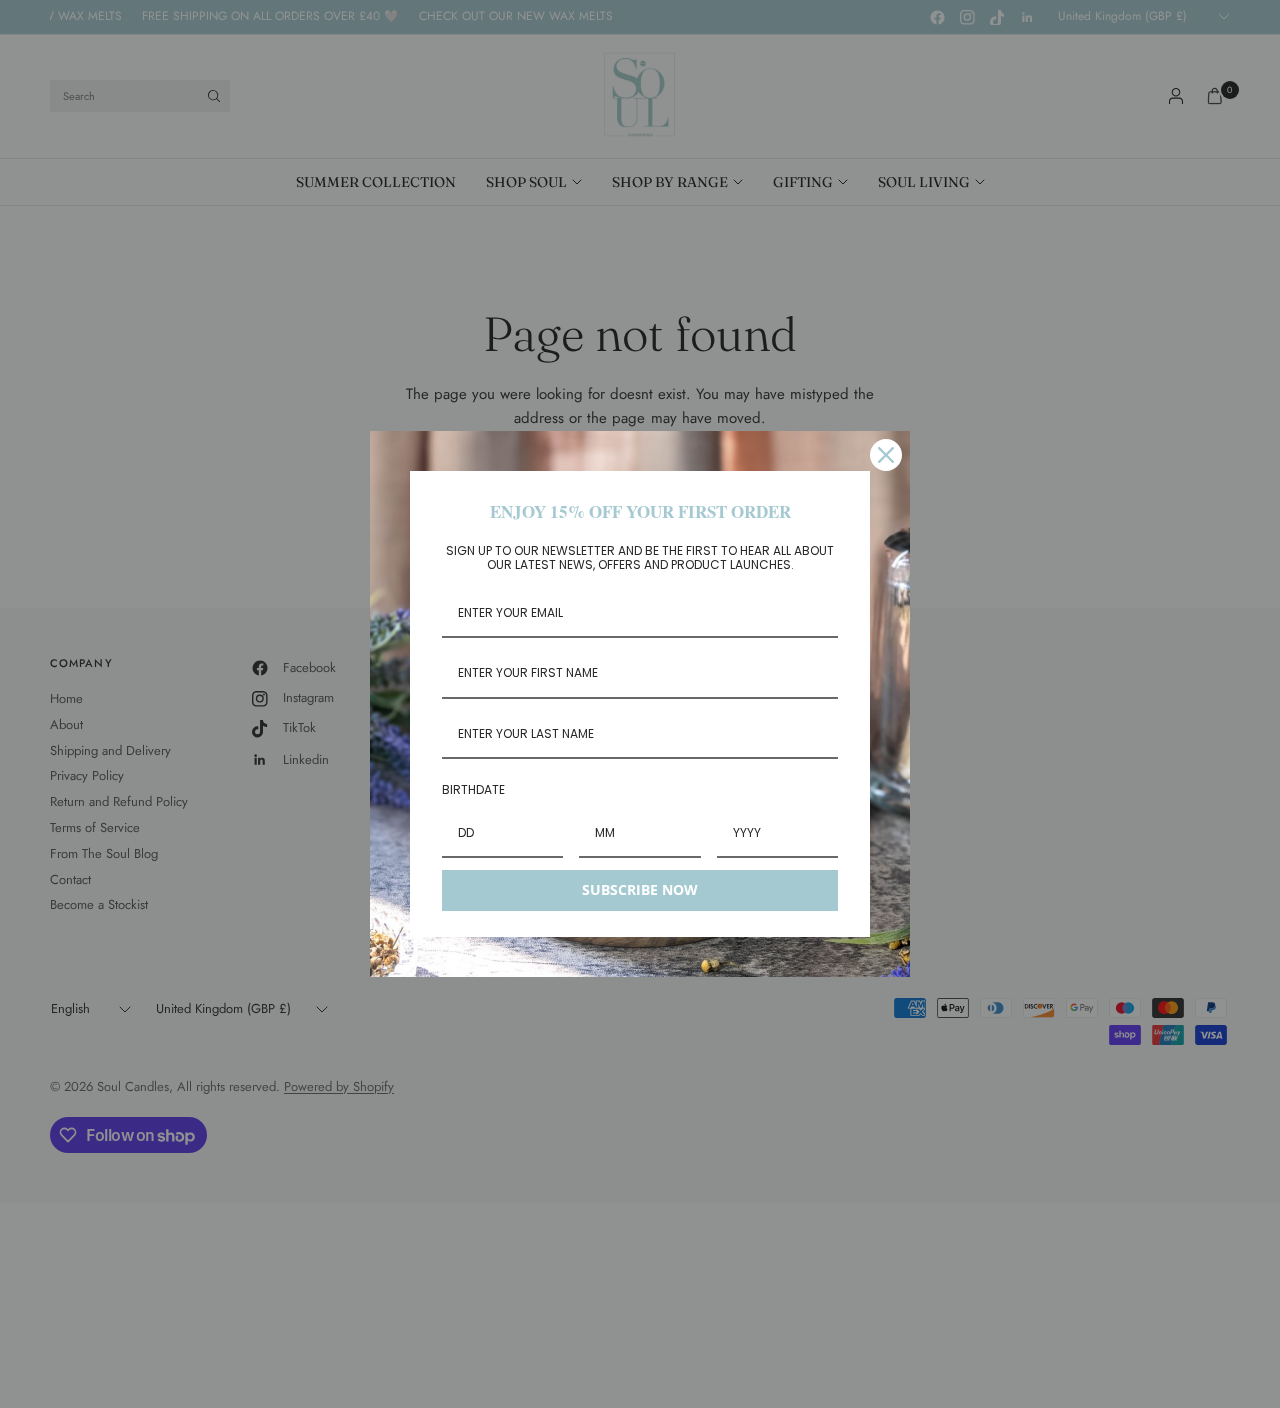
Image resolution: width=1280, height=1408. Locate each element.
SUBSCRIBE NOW (640, 889)
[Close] (886, 455)
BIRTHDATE (473, 789)
